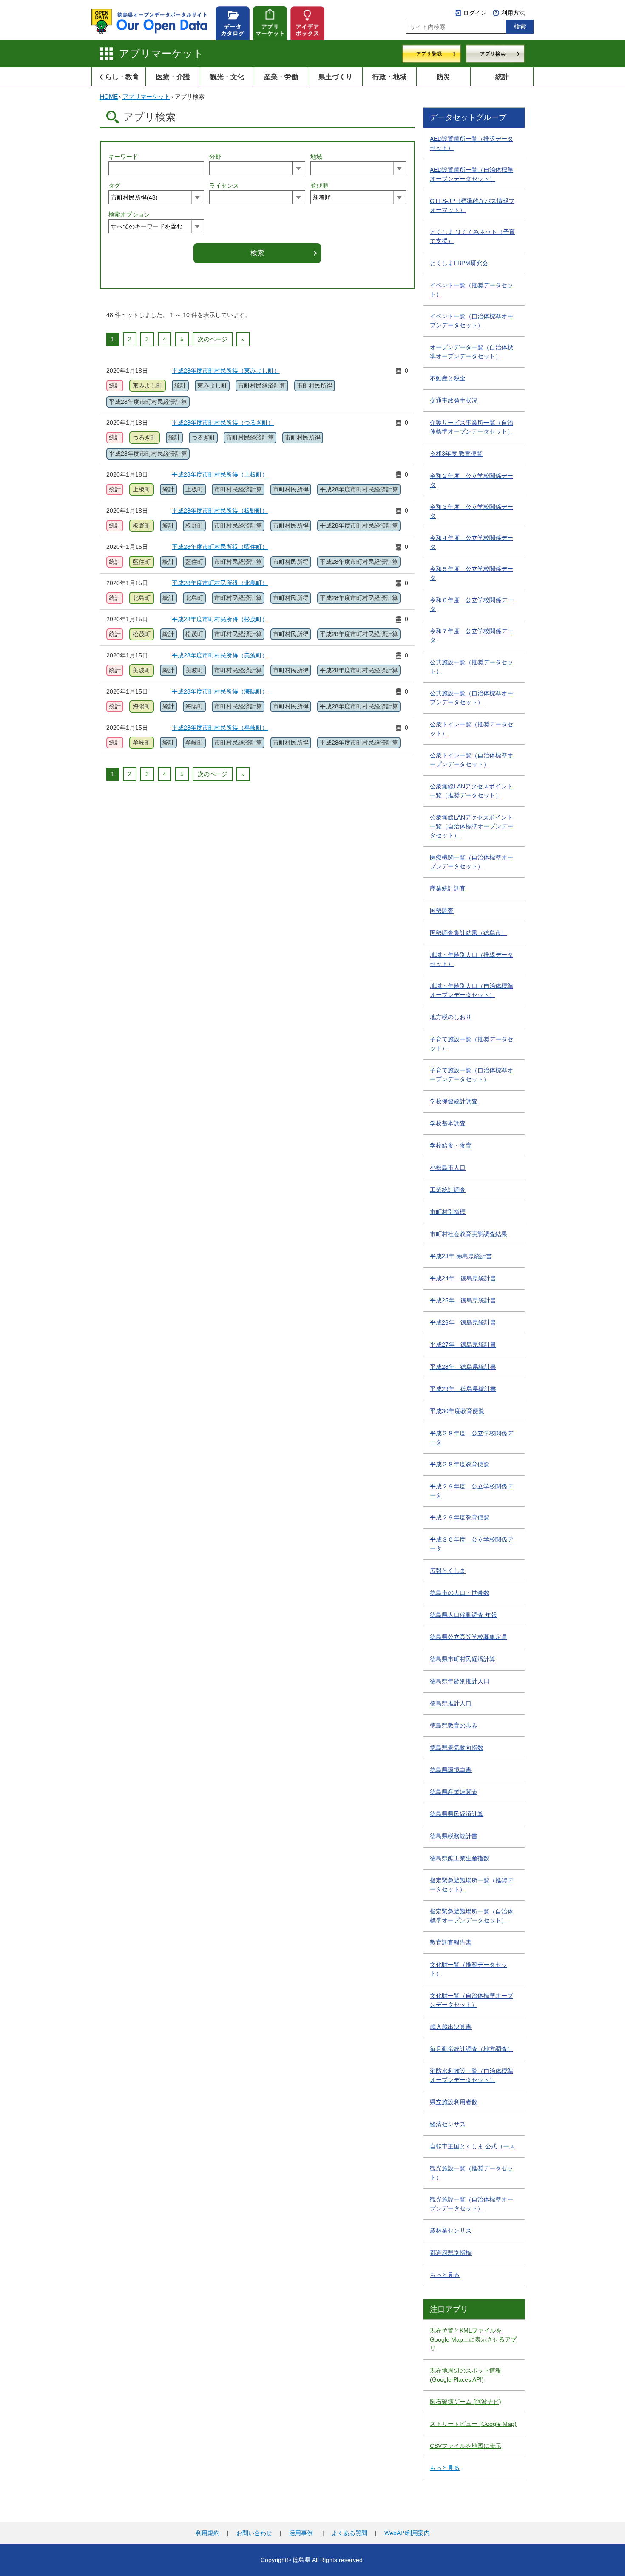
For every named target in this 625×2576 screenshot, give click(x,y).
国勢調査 (442, 911)
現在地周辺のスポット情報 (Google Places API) (466, 2375)
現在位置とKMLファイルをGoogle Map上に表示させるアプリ (473, 2339)
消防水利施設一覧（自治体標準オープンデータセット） (472, 2075)
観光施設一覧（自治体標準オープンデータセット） (472, 2204)
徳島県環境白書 (451, 1770)
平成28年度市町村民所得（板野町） (220, 511)
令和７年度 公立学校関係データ (472, 635)
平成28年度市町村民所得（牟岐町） (220, 728)
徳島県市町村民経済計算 (463, 1659)
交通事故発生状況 (454, 400)
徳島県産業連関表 (454, 1792)
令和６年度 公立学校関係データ (472, 604)
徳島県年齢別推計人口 (460, 1681)
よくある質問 (349, 2533)
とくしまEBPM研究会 (459, 263)
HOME (109, 97)
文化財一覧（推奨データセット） (469, 1969)
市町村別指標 (448, 1212)
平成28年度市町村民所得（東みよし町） (226, 371)
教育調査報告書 (451, 1942)
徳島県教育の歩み (454, 1725)
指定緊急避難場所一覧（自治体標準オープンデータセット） (472, 1916)
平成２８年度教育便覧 (460, 1464)
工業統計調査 (448, 1190)
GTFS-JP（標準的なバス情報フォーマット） (472, 205)
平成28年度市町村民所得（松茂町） (220, 619)
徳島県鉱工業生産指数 (460, 1858)
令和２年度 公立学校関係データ (472, 480)
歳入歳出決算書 (451, 2027)
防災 (443, 77)
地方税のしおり (451, 1017)
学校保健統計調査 (454, 1101)
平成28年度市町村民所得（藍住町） (220, 547)
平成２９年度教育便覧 (460, 1517)
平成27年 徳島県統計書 (463, 1345)
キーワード (123, 157)
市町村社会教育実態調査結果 (469, 1234)
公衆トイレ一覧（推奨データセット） (472, 729)
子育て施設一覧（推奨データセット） (472, 1044)
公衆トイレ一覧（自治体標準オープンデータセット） (472, 760)
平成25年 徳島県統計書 (463, 1300)
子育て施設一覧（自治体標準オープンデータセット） (472, 1075)
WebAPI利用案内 (407, 2533)
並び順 (319, 186)
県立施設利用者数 (454, 2102)
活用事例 (301, 2533)
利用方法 (513, 13)
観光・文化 (227, 77)
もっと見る (445, 2275)
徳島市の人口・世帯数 (460, 1593)
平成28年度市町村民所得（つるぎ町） (223, 423)
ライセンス (224, 186)
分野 (215, 157)
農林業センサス (451, 2230)
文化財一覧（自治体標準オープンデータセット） (472, 2000)
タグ (114, 186)
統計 (502, 77)
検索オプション (129, 214)
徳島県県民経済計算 (457, 1814)
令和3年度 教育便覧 (456, 454)
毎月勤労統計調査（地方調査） (472, 2049)
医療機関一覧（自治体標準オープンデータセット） (472, 862)
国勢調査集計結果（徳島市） (469, 933)
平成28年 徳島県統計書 (463, 1367)
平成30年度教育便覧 (457, 1411)
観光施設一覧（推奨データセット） (472, 2173)
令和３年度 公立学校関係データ (472, 511)
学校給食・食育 (451, 1145)
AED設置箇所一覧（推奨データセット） (472, 143)
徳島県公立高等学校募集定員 (469, 1637)
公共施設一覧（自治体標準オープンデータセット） (472, 698)
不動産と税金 (448, 378)
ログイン (475, 13)
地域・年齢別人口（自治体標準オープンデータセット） (472, 990)
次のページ (213, 339)
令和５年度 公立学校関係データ (472, 573)
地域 (316, 157)
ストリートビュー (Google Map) (473, 2424)
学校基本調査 (448, 1123)
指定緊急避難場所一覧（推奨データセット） (472, 1885)
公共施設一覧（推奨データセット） (472, 667)
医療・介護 (173, 77)
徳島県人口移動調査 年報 (463, 1615)
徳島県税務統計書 (454, 1836)
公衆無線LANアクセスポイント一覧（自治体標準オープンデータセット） (472, 826)
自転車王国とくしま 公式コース (472, 2146)
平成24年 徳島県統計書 (463, 1278)
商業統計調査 (448, 888)
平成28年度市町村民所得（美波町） (220, 655)
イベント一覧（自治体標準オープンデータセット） (472, 321)
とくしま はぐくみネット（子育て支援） (472, 236)
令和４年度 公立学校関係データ (472, 542)
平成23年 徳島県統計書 (461, 1256)
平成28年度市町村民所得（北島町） (220, 583)
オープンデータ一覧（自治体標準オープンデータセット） (472, 352)
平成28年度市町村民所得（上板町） (220, 474)
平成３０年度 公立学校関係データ (472, 1544)
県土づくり (335, 77)
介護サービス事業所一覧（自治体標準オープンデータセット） (472, 427)
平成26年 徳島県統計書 (463, 1322)
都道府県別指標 (451, 2253)
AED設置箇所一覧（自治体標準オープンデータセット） (472, 174)
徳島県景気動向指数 (457, 1748)
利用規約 (207, 2533)
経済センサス (448, 2124)
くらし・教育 (119, 77)
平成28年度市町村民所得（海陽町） (220, 691)
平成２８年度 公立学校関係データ (472, 1438)
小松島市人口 (448, 1168)
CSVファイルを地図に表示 (466, 2446)
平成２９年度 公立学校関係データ (472, 1491)
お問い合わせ (254, 2533)
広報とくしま (448, 1571)
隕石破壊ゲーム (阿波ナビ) (466, 2402)
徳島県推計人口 (451, 1703)
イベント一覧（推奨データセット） (472, 290)
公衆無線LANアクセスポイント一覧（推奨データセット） (471, 791)
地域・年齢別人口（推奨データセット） (472, 959)
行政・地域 (389, 77)
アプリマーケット (161, 53)
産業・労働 (281, 77)
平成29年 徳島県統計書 (463, 1389)
